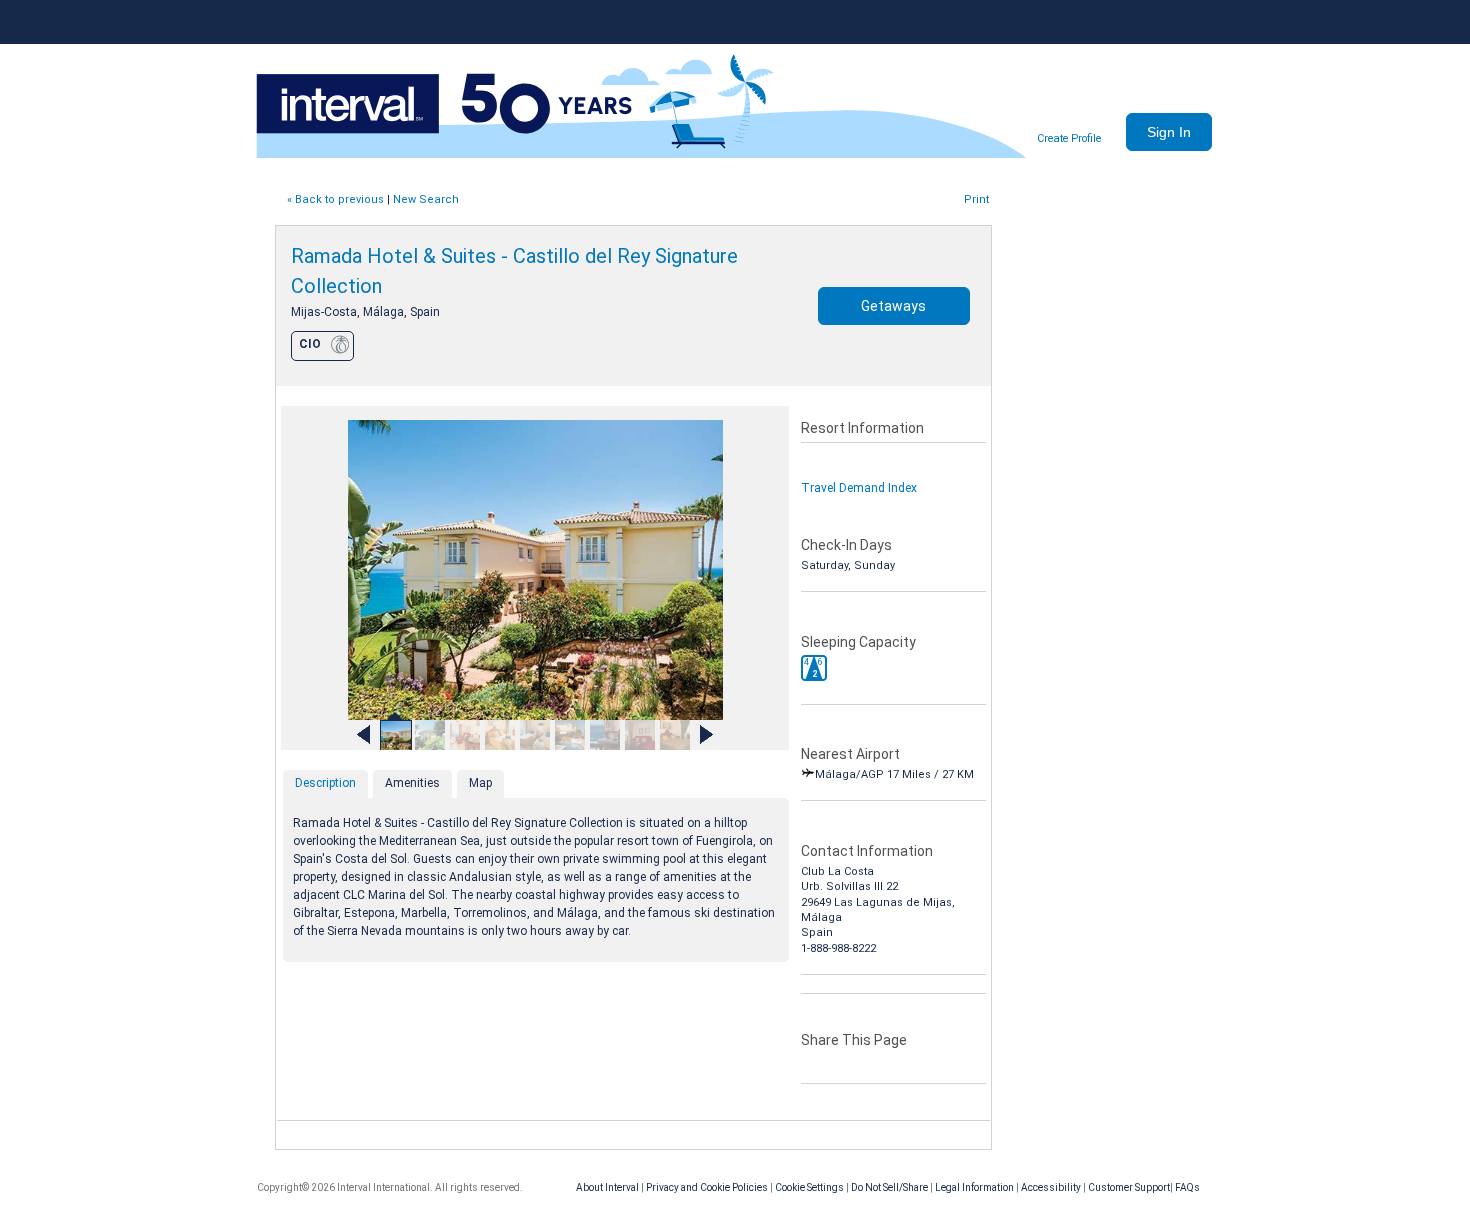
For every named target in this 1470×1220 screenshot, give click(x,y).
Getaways (893, 306)
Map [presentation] (480, 783)
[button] (814, 668)
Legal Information (974, 1187)
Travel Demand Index (859, 488)
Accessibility (1051, 1187)
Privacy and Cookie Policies (707, 1187)
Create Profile (1069, 138)
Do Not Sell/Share (889, 1187)
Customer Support (1129, 1187)
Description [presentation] (325, 783)
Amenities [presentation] (412, 783)
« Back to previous (335, 199)
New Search (426, 199)
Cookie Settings (809, 1187)
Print (976, 199)
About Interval (607, 1187)
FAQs (1187, 1187)
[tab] (325, 784)
